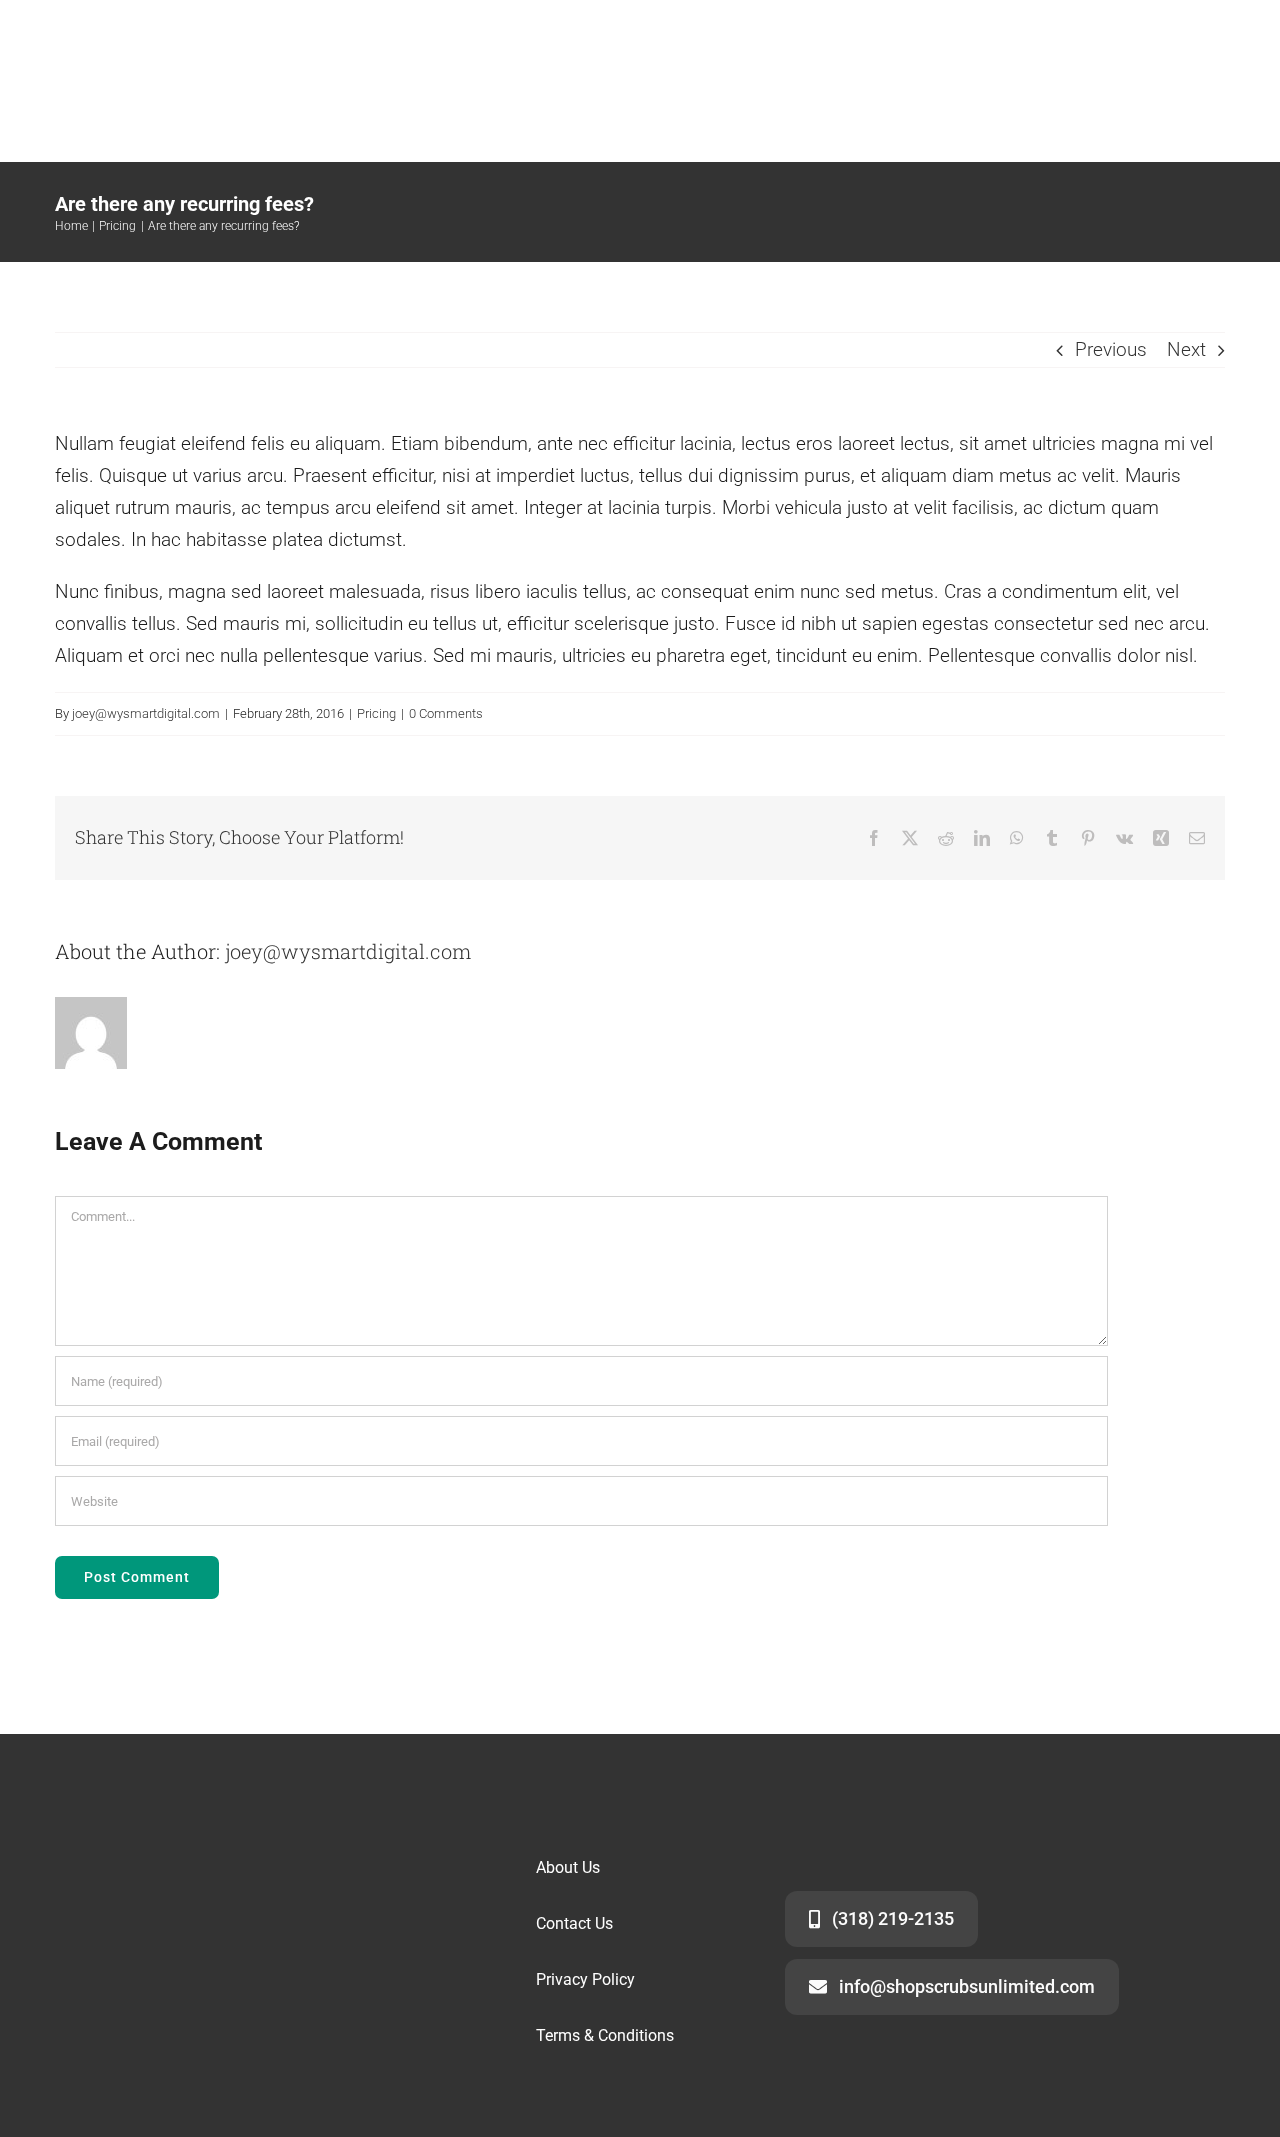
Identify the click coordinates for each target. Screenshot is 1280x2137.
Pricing (376, 713)
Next (1186, 349)
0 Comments (446, 713)
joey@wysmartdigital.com (146, 713)
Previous (1111, 349)
